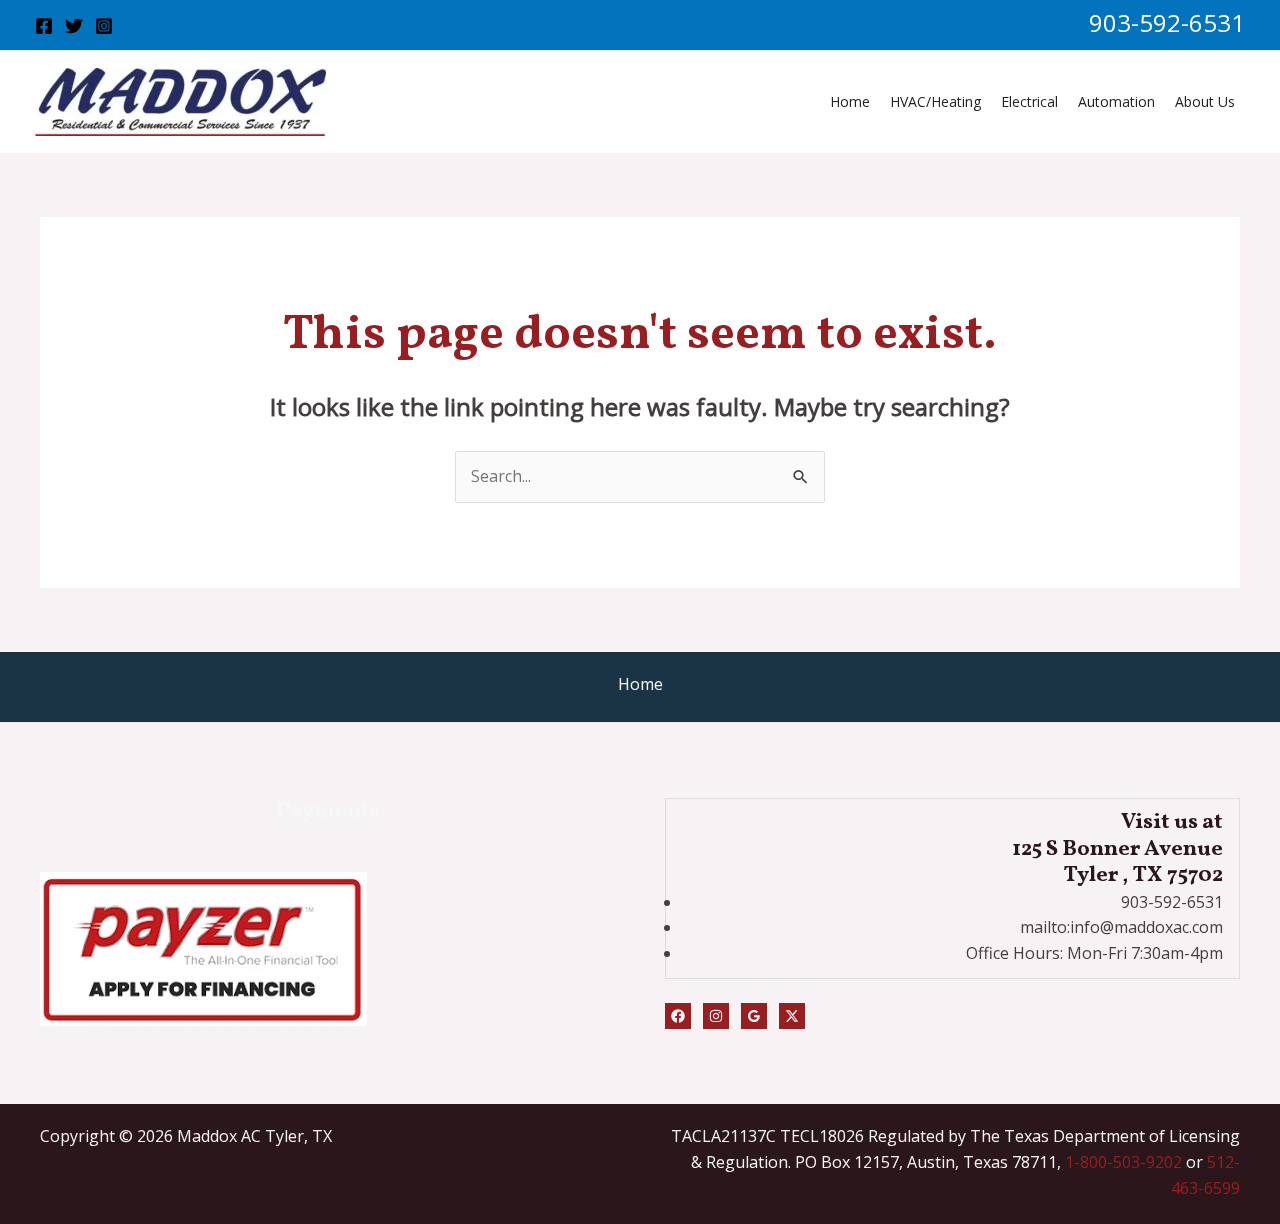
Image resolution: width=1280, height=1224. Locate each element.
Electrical (1029, 101)
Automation (1116, 101)
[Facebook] (44, 26)
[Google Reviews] (754, 1016)
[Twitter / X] (792, 1016)
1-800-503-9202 (1123, 1162)
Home (850, 101)
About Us (1205, 101)
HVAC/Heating (935, 101)
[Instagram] (104, 26)
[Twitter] (74, 26)
